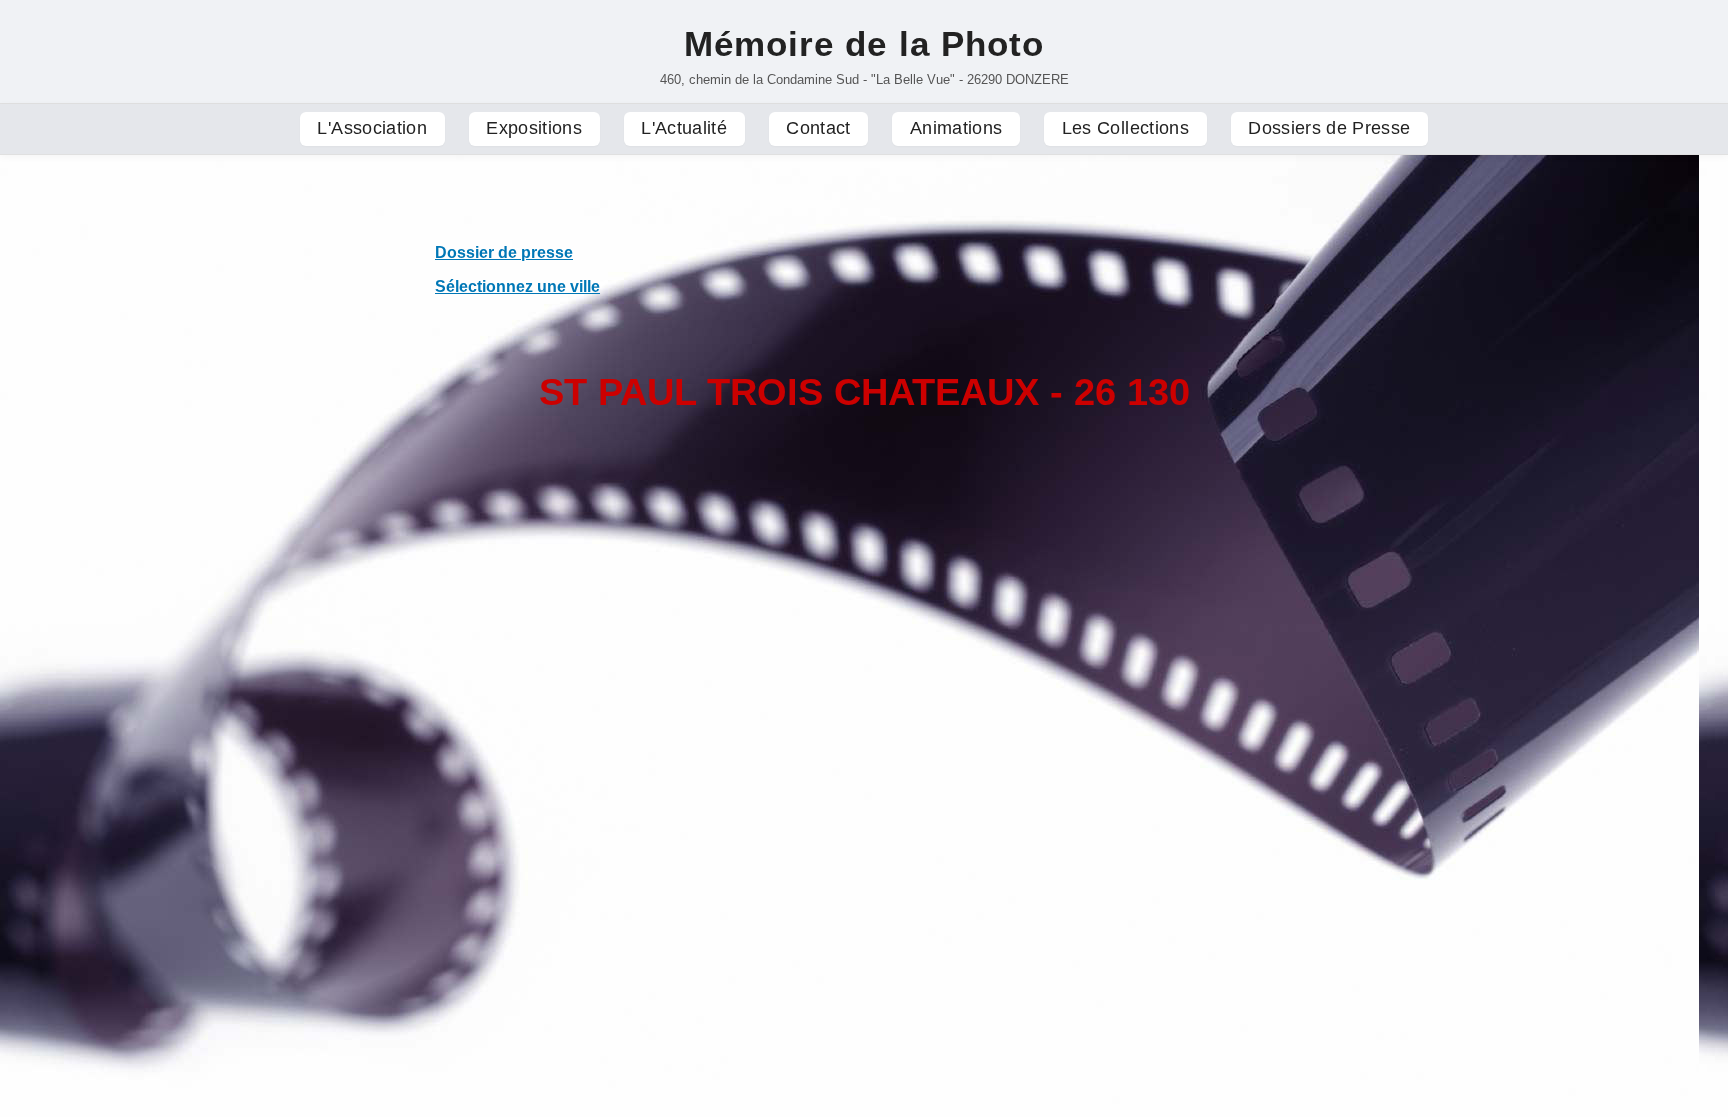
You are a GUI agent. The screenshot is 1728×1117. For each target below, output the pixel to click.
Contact (818, 128)
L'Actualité (684, 128)
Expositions (534, 128)
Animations (956, 128)
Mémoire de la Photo (864, 43)
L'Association (372, 128)
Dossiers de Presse (1329, 128)
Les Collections (1125, 128)
